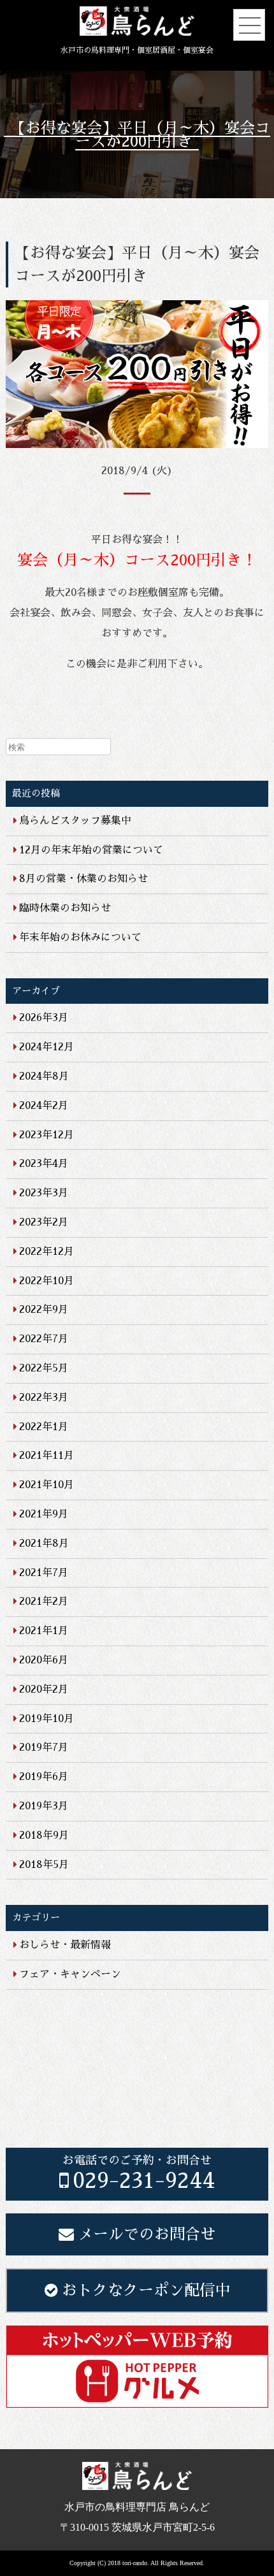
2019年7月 (44, 1747)
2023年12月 (47, 1135)
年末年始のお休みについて (80, 937)
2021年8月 (44, 1544)
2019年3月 (44, 1806)
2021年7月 (44, 1573)
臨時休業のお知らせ (65, 908)
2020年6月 (44, 1660)
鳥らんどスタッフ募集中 (75, 821)
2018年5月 (44, 1865)
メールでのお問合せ (147, 2234)
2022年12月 (47, 1252)
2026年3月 (44, 1018)
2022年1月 (44, 1427)
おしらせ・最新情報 (65, 1945)
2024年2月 (44, 1106)
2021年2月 (44, 1602)
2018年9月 (44, 1835)
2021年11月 (47, 1456)
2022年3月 (44, 1398)
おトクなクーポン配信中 (146, 2290)
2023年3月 (44, 1193)
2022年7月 (44, 1339)
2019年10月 (47, 1719)
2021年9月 (44, 1514)
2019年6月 (44, 1777)
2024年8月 (44, 1076)
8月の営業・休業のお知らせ (83, 879)
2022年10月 (47, 1281)
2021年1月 (44, 1631)
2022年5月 (44, 1368)
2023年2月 (44, 1222)
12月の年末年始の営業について (91, 850)
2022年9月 (44, 1310)
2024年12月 (47, 1047)
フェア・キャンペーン (70, 1974)
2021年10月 (47, 1485)
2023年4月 (44, 1164)
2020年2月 (44, 1690)
